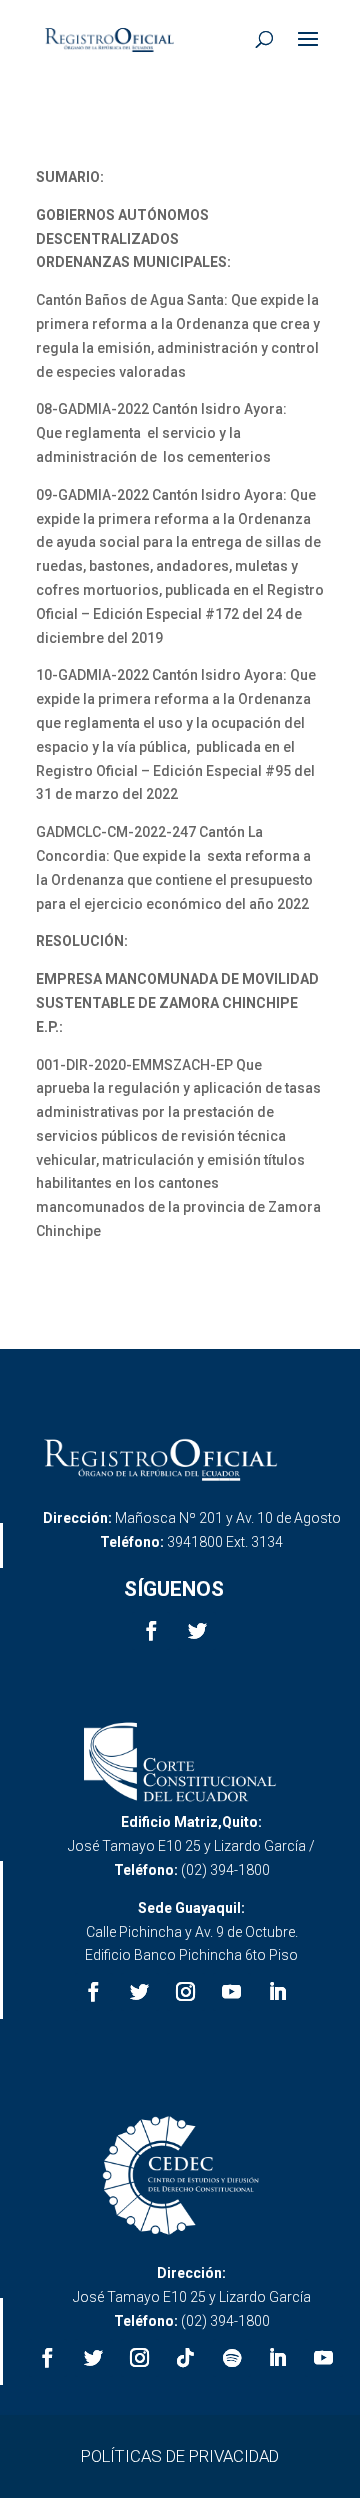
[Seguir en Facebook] (151, 1631)
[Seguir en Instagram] (186, 1992)
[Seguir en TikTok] (186, 2358)
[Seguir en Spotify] (232, 2358)
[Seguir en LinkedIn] (278, 1992)
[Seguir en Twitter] (197, 1631)
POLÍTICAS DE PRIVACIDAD (180, 2456)
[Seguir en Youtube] (232, 1992)
